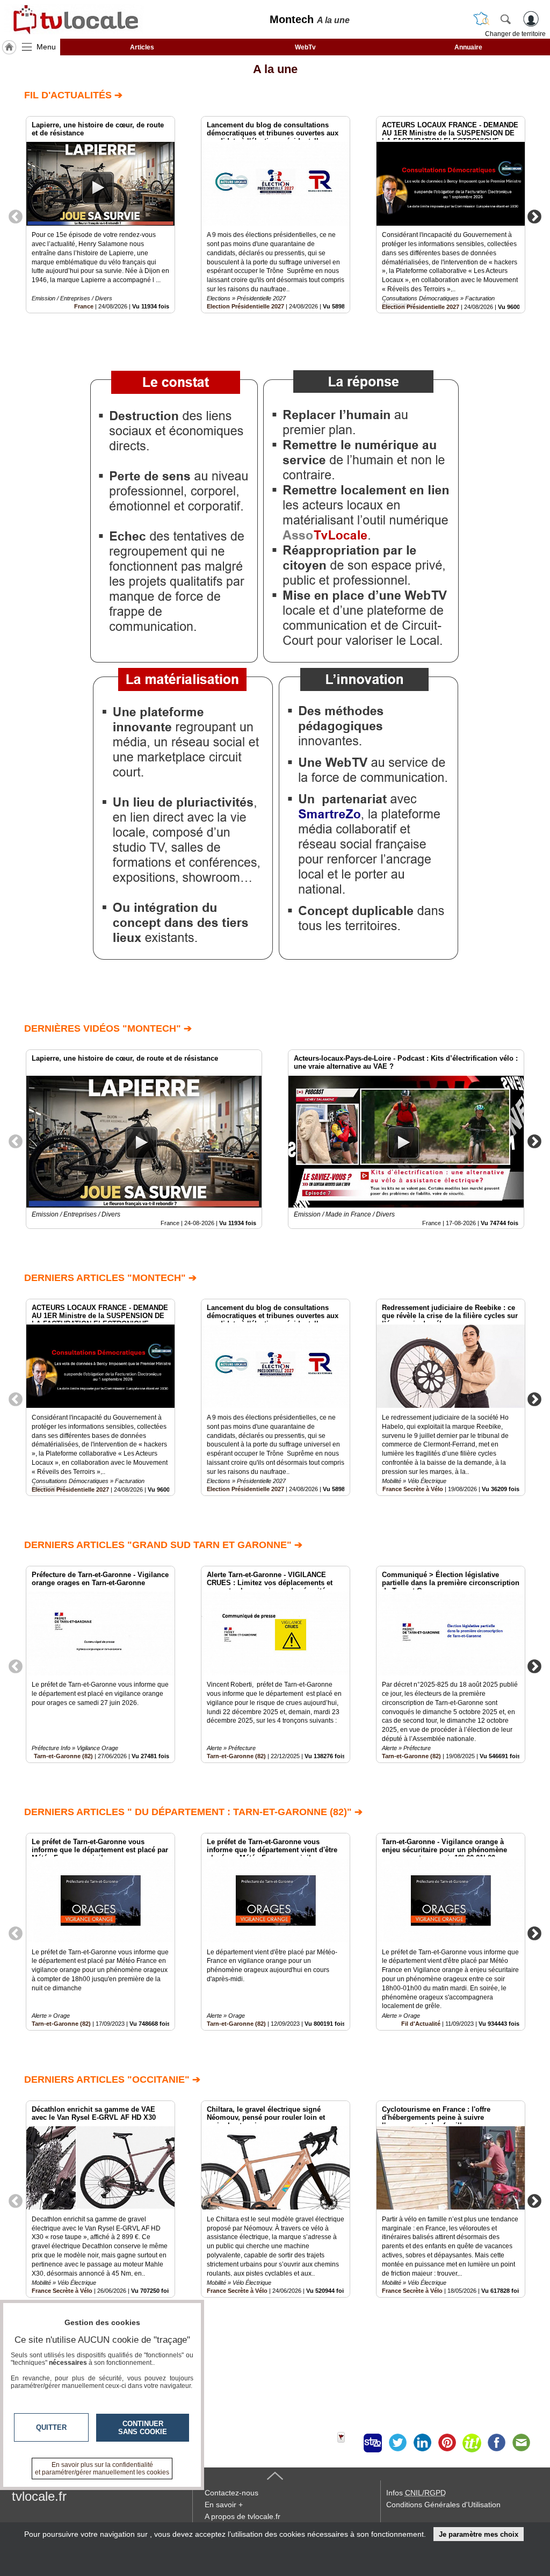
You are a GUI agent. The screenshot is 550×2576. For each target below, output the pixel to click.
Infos (416, 2493)
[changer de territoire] (481, 19)
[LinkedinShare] (422, 2443)
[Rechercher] (505, 19)
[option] (100, 215)
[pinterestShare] (447, 2443)
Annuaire (468, 47)
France (84, 306)
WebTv (305, 47)
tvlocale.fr (39, 2496)
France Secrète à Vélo (413, 1489)
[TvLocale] (74, 19)
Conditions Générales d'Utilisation (443, 2505)
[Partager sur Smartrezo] (373, 2443)
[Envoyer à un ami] (521, 2443)
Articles (142, 47)
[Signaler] (348, 2443)
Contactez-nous (231, 2493)
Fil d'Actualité (421, 2024)
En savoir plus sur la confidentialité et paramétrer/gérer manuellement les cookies (102, 2469)
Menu (46, 47)
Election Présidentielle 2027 (245, 306)
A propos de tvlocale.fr (243, 2516)
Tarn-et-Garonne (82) (63, 1756)
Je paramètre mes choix (479, 2534)
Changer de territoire (515, 34)
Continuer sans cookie (143, 2428)
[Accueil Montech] (9, 47)
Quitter (51, 2427)
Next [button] (534, 216)
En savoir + (224, 2505)
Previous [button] (16, 216)
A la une (275, 69)
